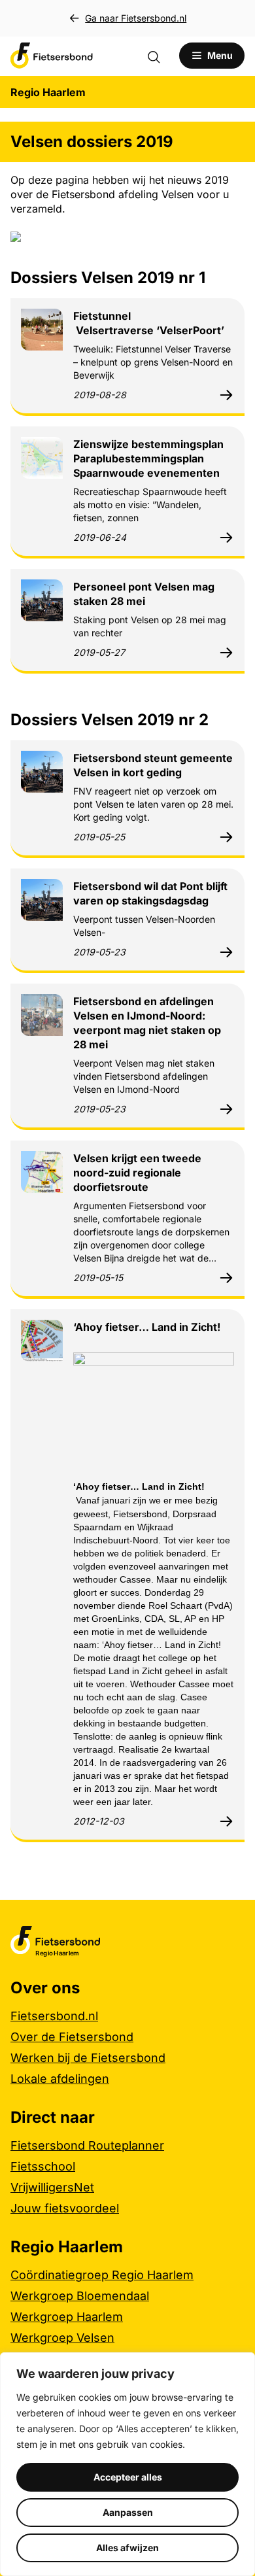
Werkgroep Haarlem (67, 2317)
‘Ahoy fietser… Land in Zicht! (147, 1327)
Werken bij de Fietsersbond (88, 2058)
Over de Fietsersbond (72, 2037)
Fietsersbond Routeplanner (87, 2145)
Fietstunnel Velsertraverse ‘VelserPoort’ (149, 323)
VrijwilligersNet (52, 2187)
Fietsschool (43, 2166)
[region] (127, 2464)
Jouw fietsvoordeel (65, 2208)
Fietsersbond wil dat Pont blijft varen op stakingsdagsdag (150, 893)
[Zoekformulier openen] (160, 56)
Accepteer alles (128, 2477)
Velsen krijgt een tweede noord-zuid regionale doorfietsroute (137, 1173)
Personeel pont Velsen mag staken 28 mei (144, 594)
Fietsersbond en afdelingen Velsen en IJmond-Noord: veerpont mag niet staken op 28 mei (147, 1023)
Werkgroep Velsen (62, 2338)
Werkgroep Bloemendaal (80, 2296)
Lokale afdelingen (60, 2079)
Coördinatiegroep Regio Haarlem (102, 2275)
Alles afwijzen (127, 2548)
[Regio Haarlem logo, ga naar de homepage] (52, 56)
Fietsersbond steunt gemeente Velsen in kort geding (153, 765)
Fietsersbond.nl (54, 2016)
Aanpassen (128, 2512)
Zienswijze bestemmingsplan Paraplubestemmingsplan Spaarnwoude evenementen (148, 458)
